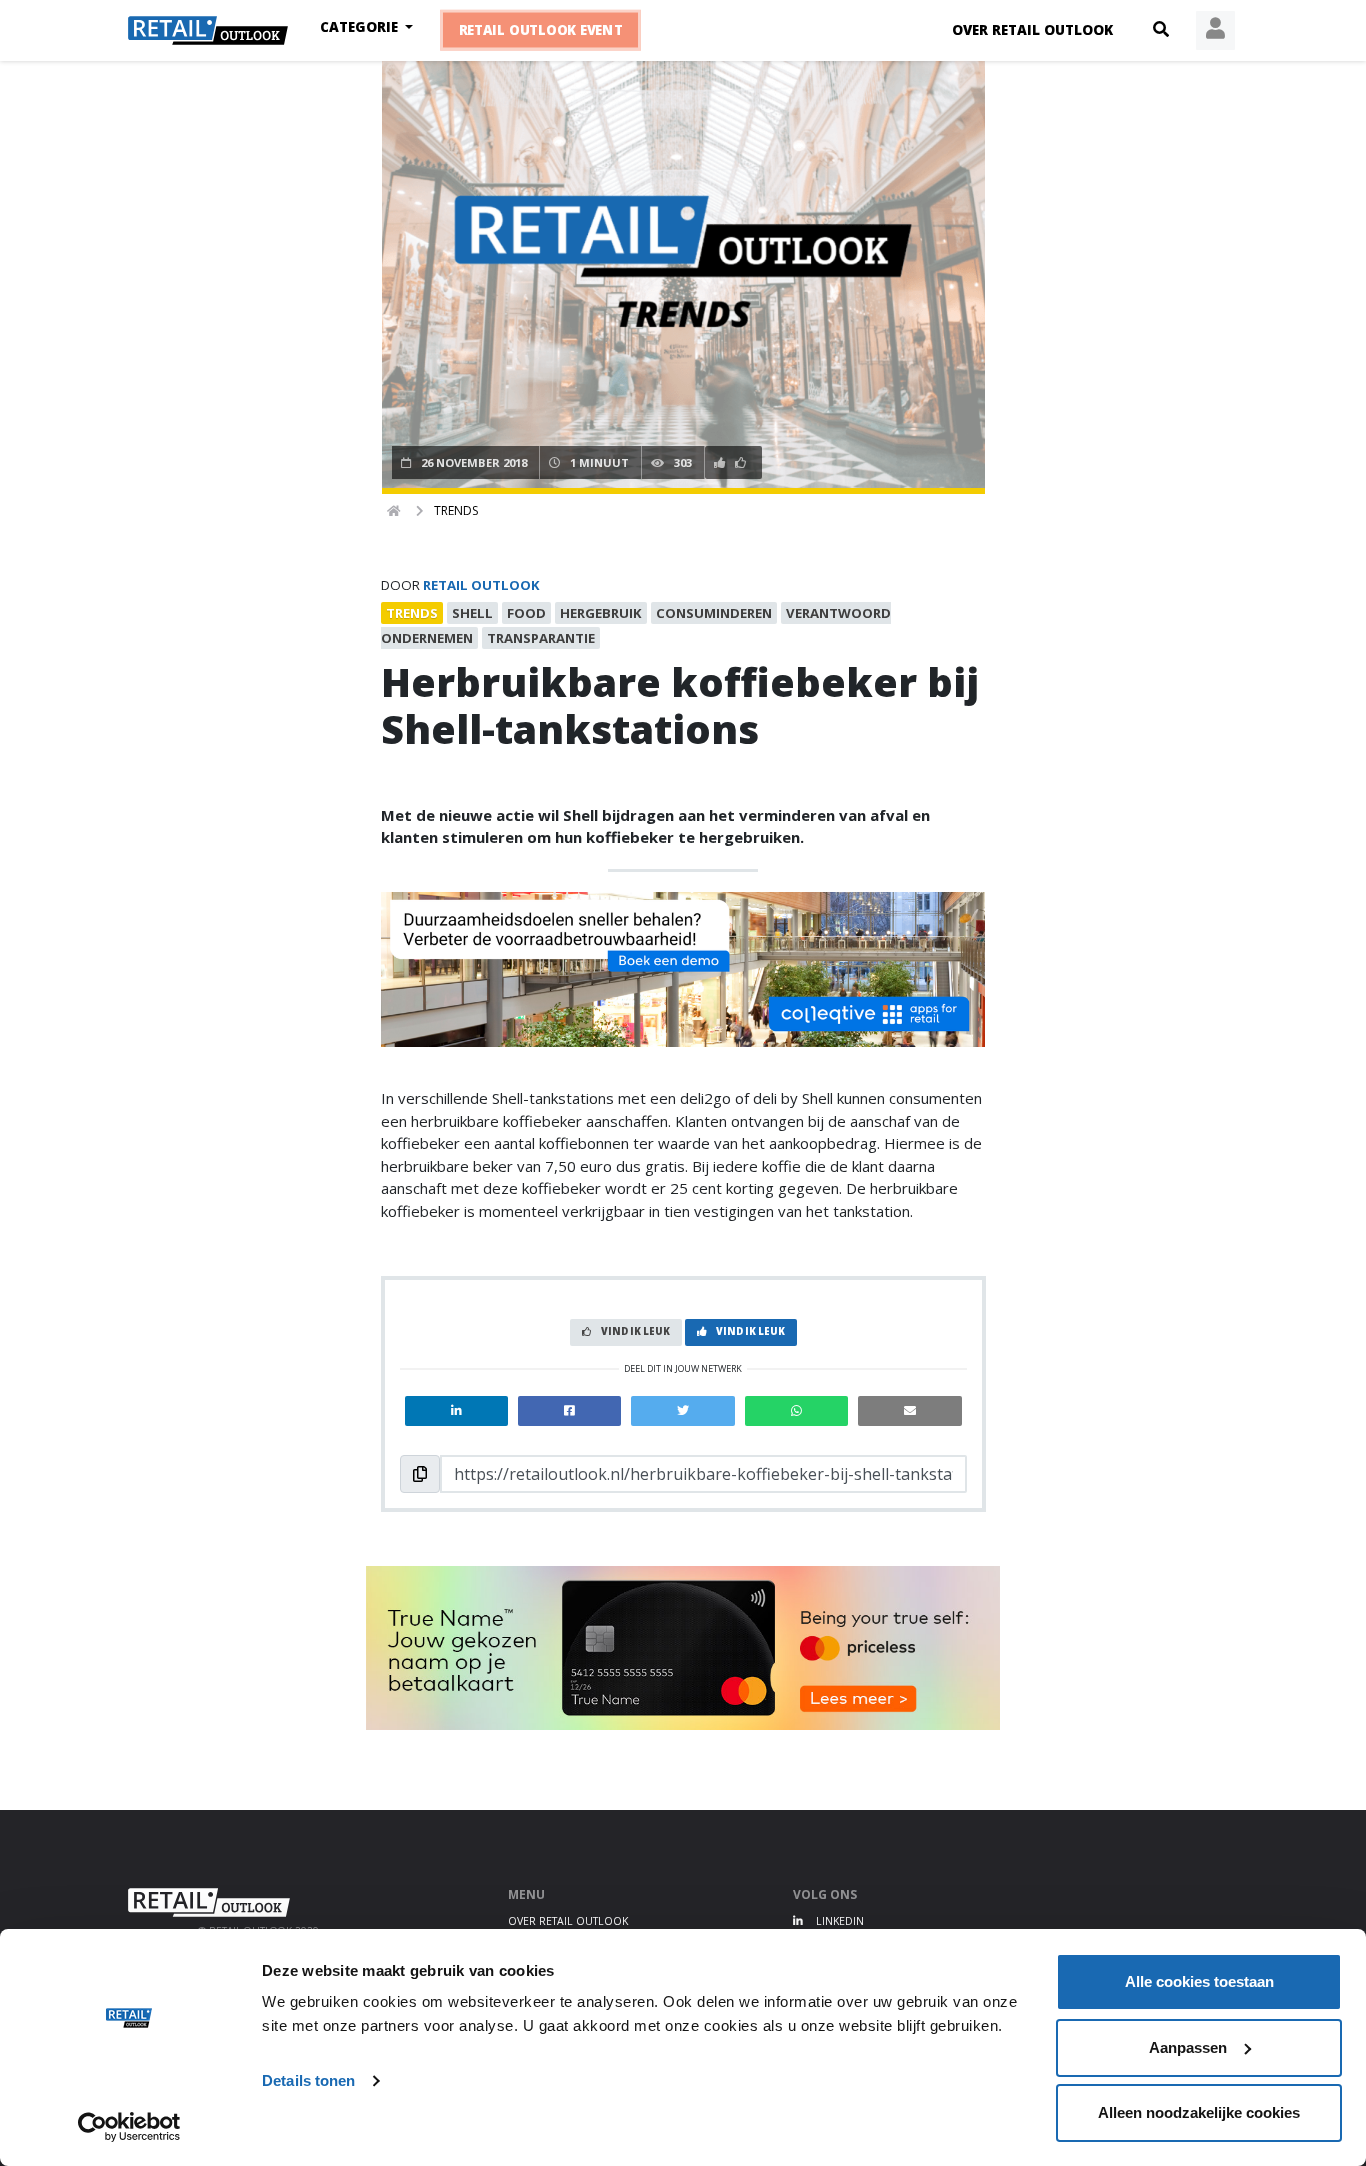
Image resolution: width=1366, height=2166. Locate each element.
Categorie (361, 27)
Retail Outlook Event (541, 30)
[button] (1161, 30)
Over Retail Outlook (1032, 30)
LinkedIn (838, 1921)
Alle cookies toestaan (1199, 1981)
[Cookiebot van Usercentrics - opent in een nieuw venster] (129, 2127)
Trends (456, 510)
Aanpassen (1188, 2047)
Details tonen (308, 2080)
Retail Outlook (481, 585)
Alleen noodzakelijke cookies (1199, 2112)
